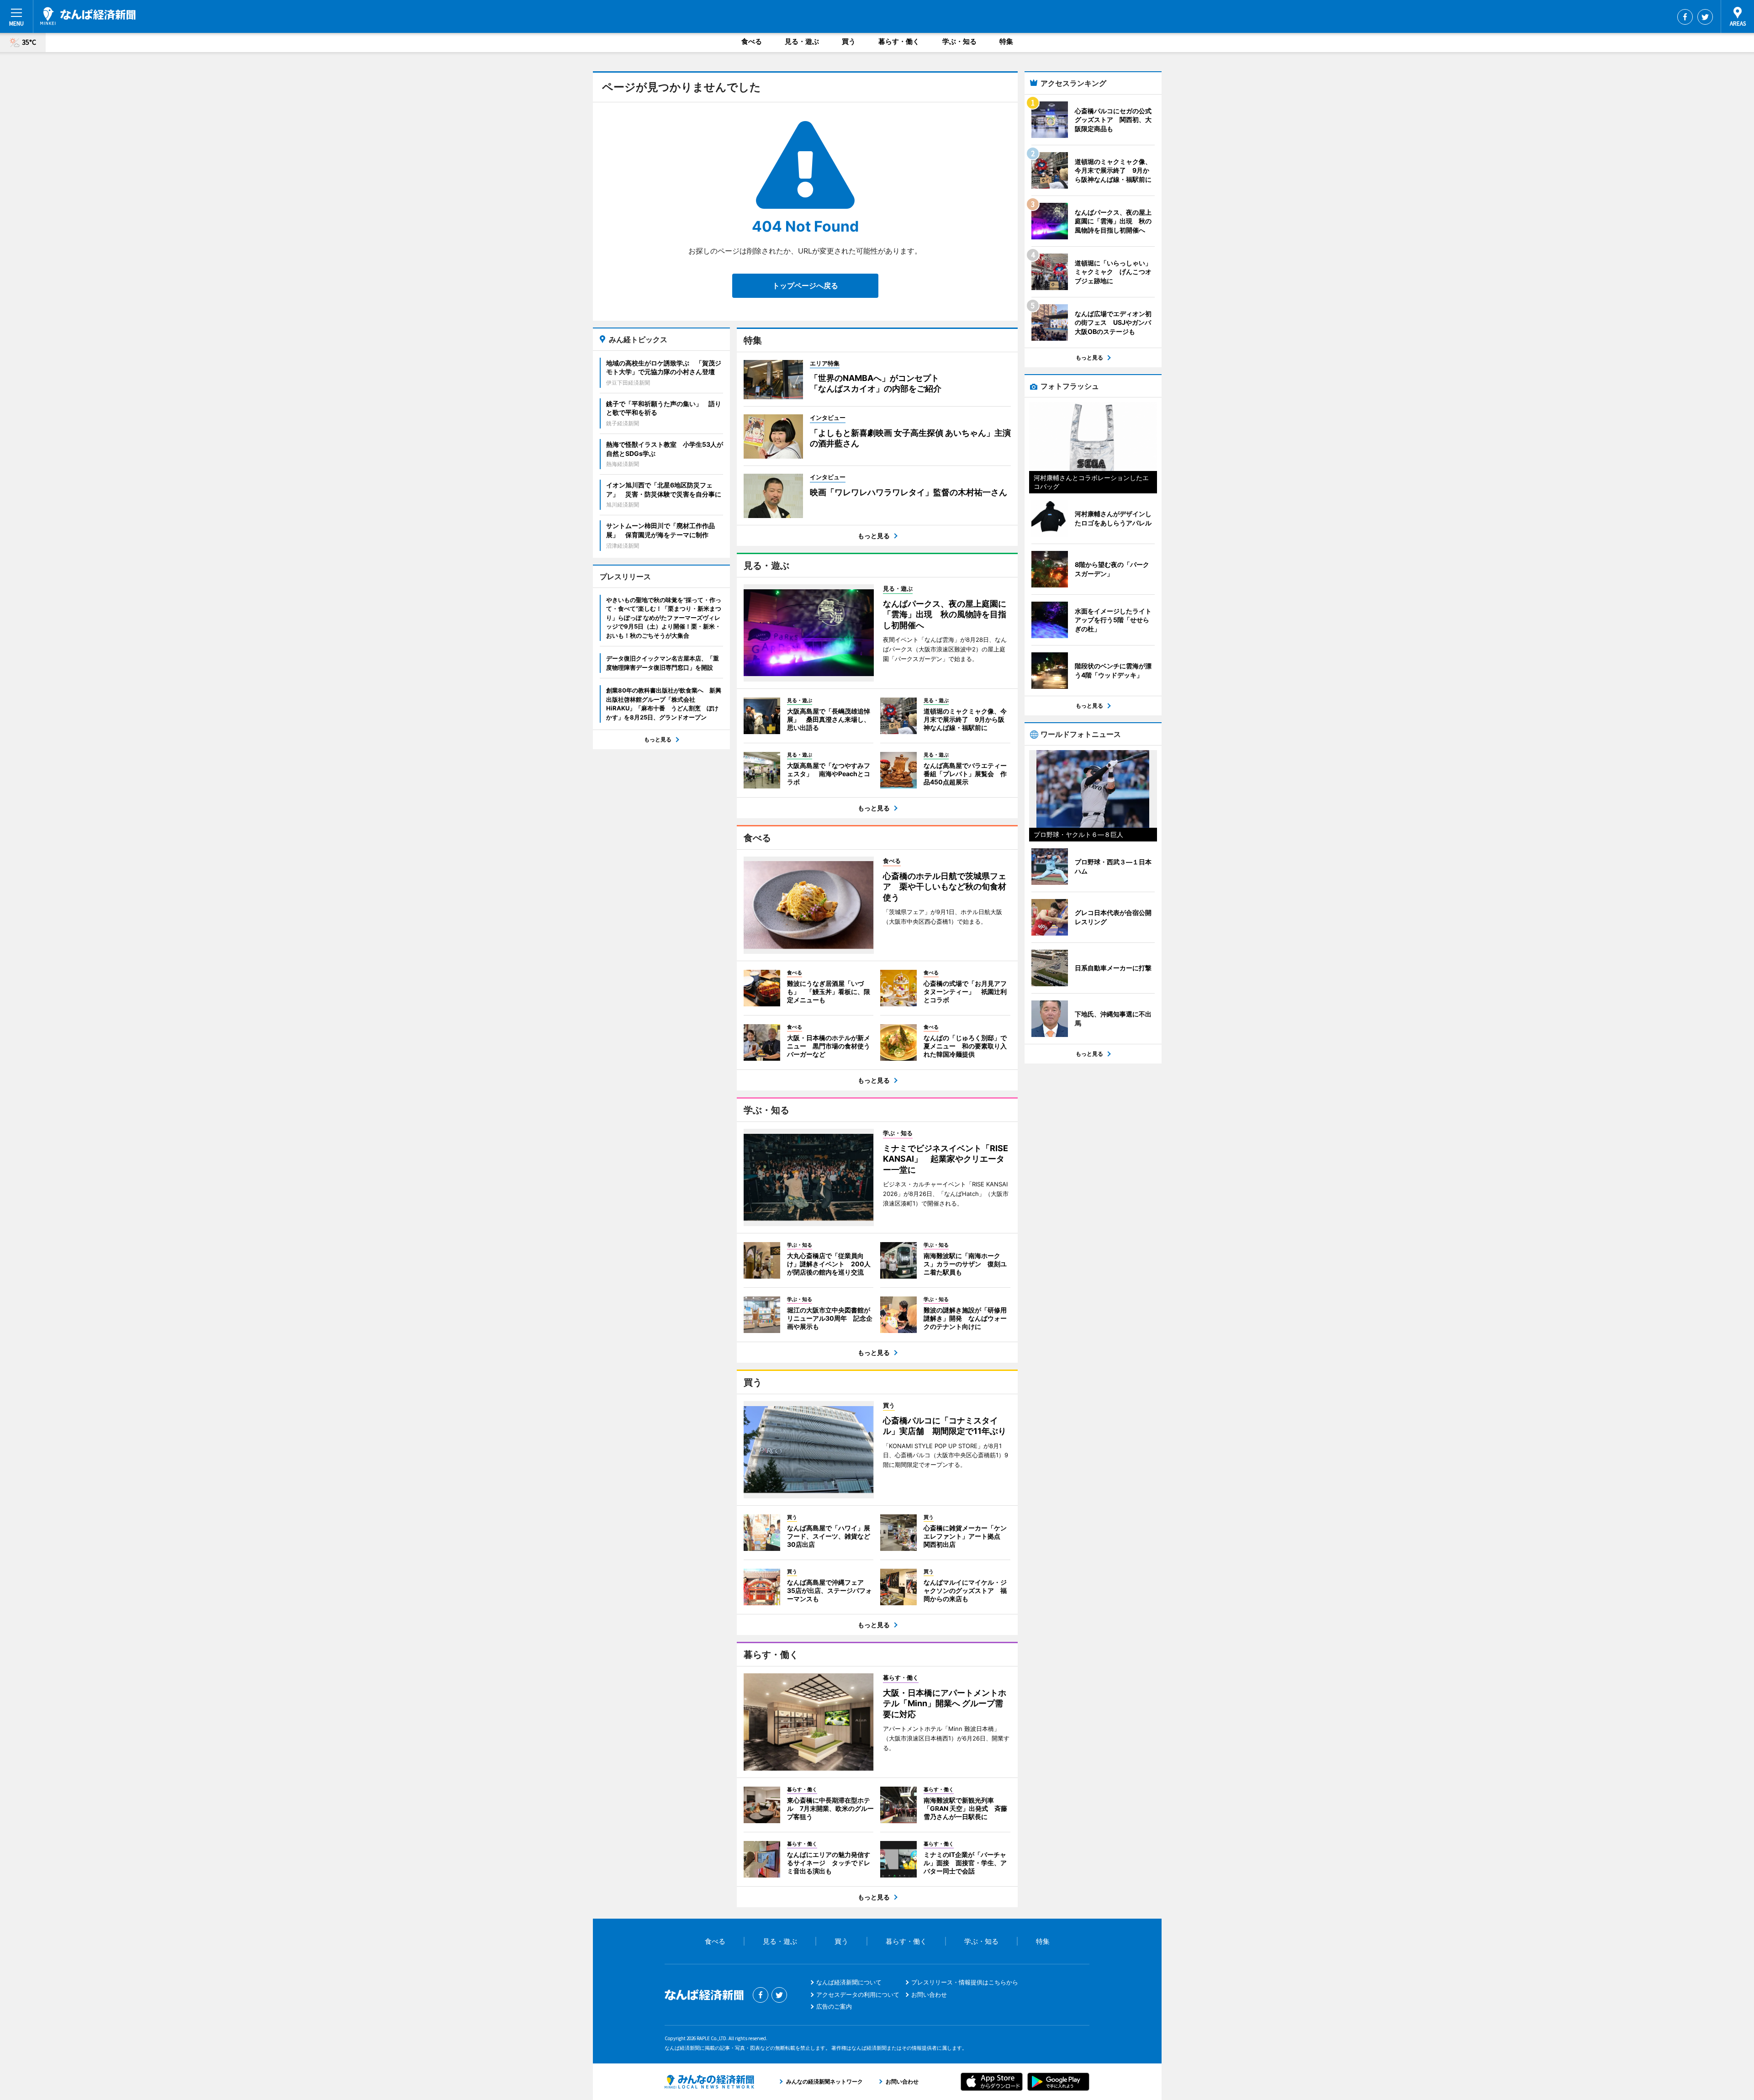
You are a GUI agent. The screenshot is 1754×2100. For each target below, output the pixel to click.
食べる (752, 41)
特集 (1006, 41)
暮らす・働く (899, 41)
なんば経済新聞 (88, 16)
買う (849, 41)
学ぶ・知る (959, 41)
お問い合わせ (929, 1994)
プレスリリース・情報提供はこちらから (965, 1982)
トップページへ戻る (805, 286)
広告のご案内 (834, 2006)
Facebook (1685, 17)
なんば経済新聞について (849, 1982)
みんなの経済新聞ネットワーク (709, 2082)
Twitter (1705, 17)
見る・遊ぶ (802, 41)
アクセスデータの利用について (858, 1994)
